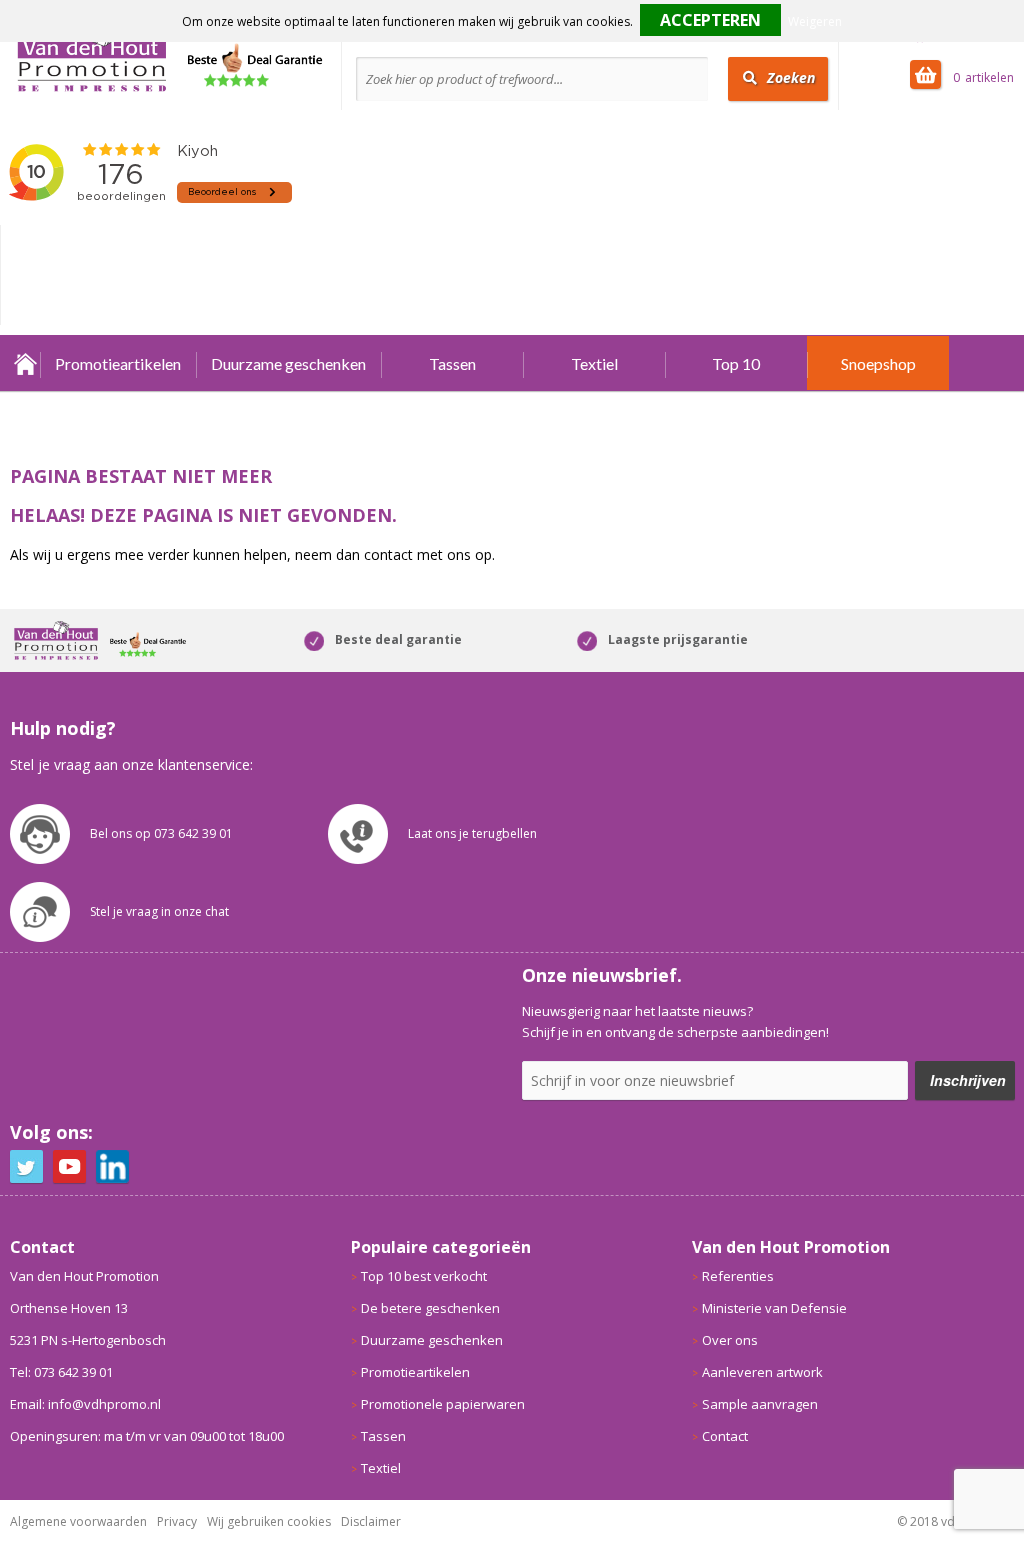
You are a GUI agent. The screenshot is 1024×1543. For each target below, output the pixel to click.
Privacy (177, 1521)
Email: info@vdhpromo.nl (85, 1404)
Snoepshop (878, 363)
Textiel (594, 363)
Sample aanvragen (760, 1404)
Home (25, 363)
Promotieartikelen (118, 363)
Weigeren (815, 21)
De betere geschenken (430, 1308)
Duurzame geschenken (288, 363)
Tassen (452, 363)
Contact (725, 1436)
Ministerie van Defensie (774, 1308)
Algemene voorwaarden (78, 1521)
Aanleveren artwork (762, 1372)
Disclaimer (371, 1521)
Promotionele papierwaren (443, 1404)
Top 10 (736, 363)
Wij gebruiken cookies (269, 1521)
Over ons (730, 1340)
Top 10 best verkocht (424, 1276)
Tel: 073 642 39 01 (61, 1372)
